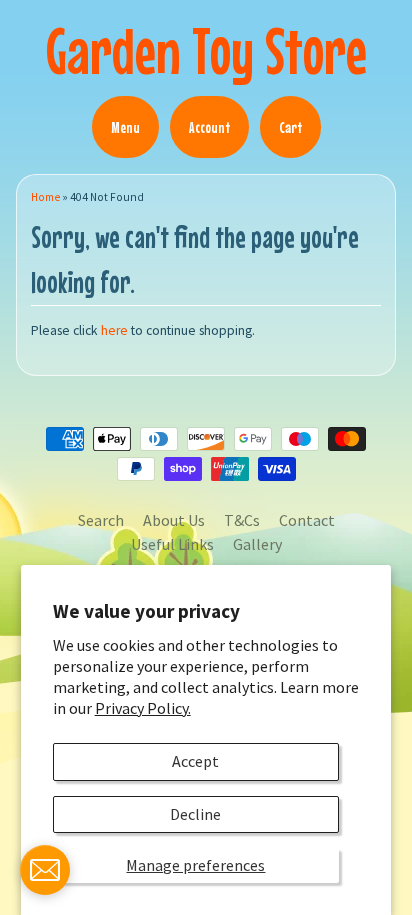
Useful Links (172, 544)
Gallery (257, 544)
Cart (290, 127)
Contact (307, 520)
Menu (125, 127)
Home (45, 197)
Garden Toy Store (206, 50)
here (114, 330)
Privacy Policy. (143, 708)
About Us (174, 520)
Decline (195, 814)
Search (101, 520)
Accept (195, 761)
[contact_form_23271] (45, 870)
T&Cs (242, 520)
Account (209, 127)
